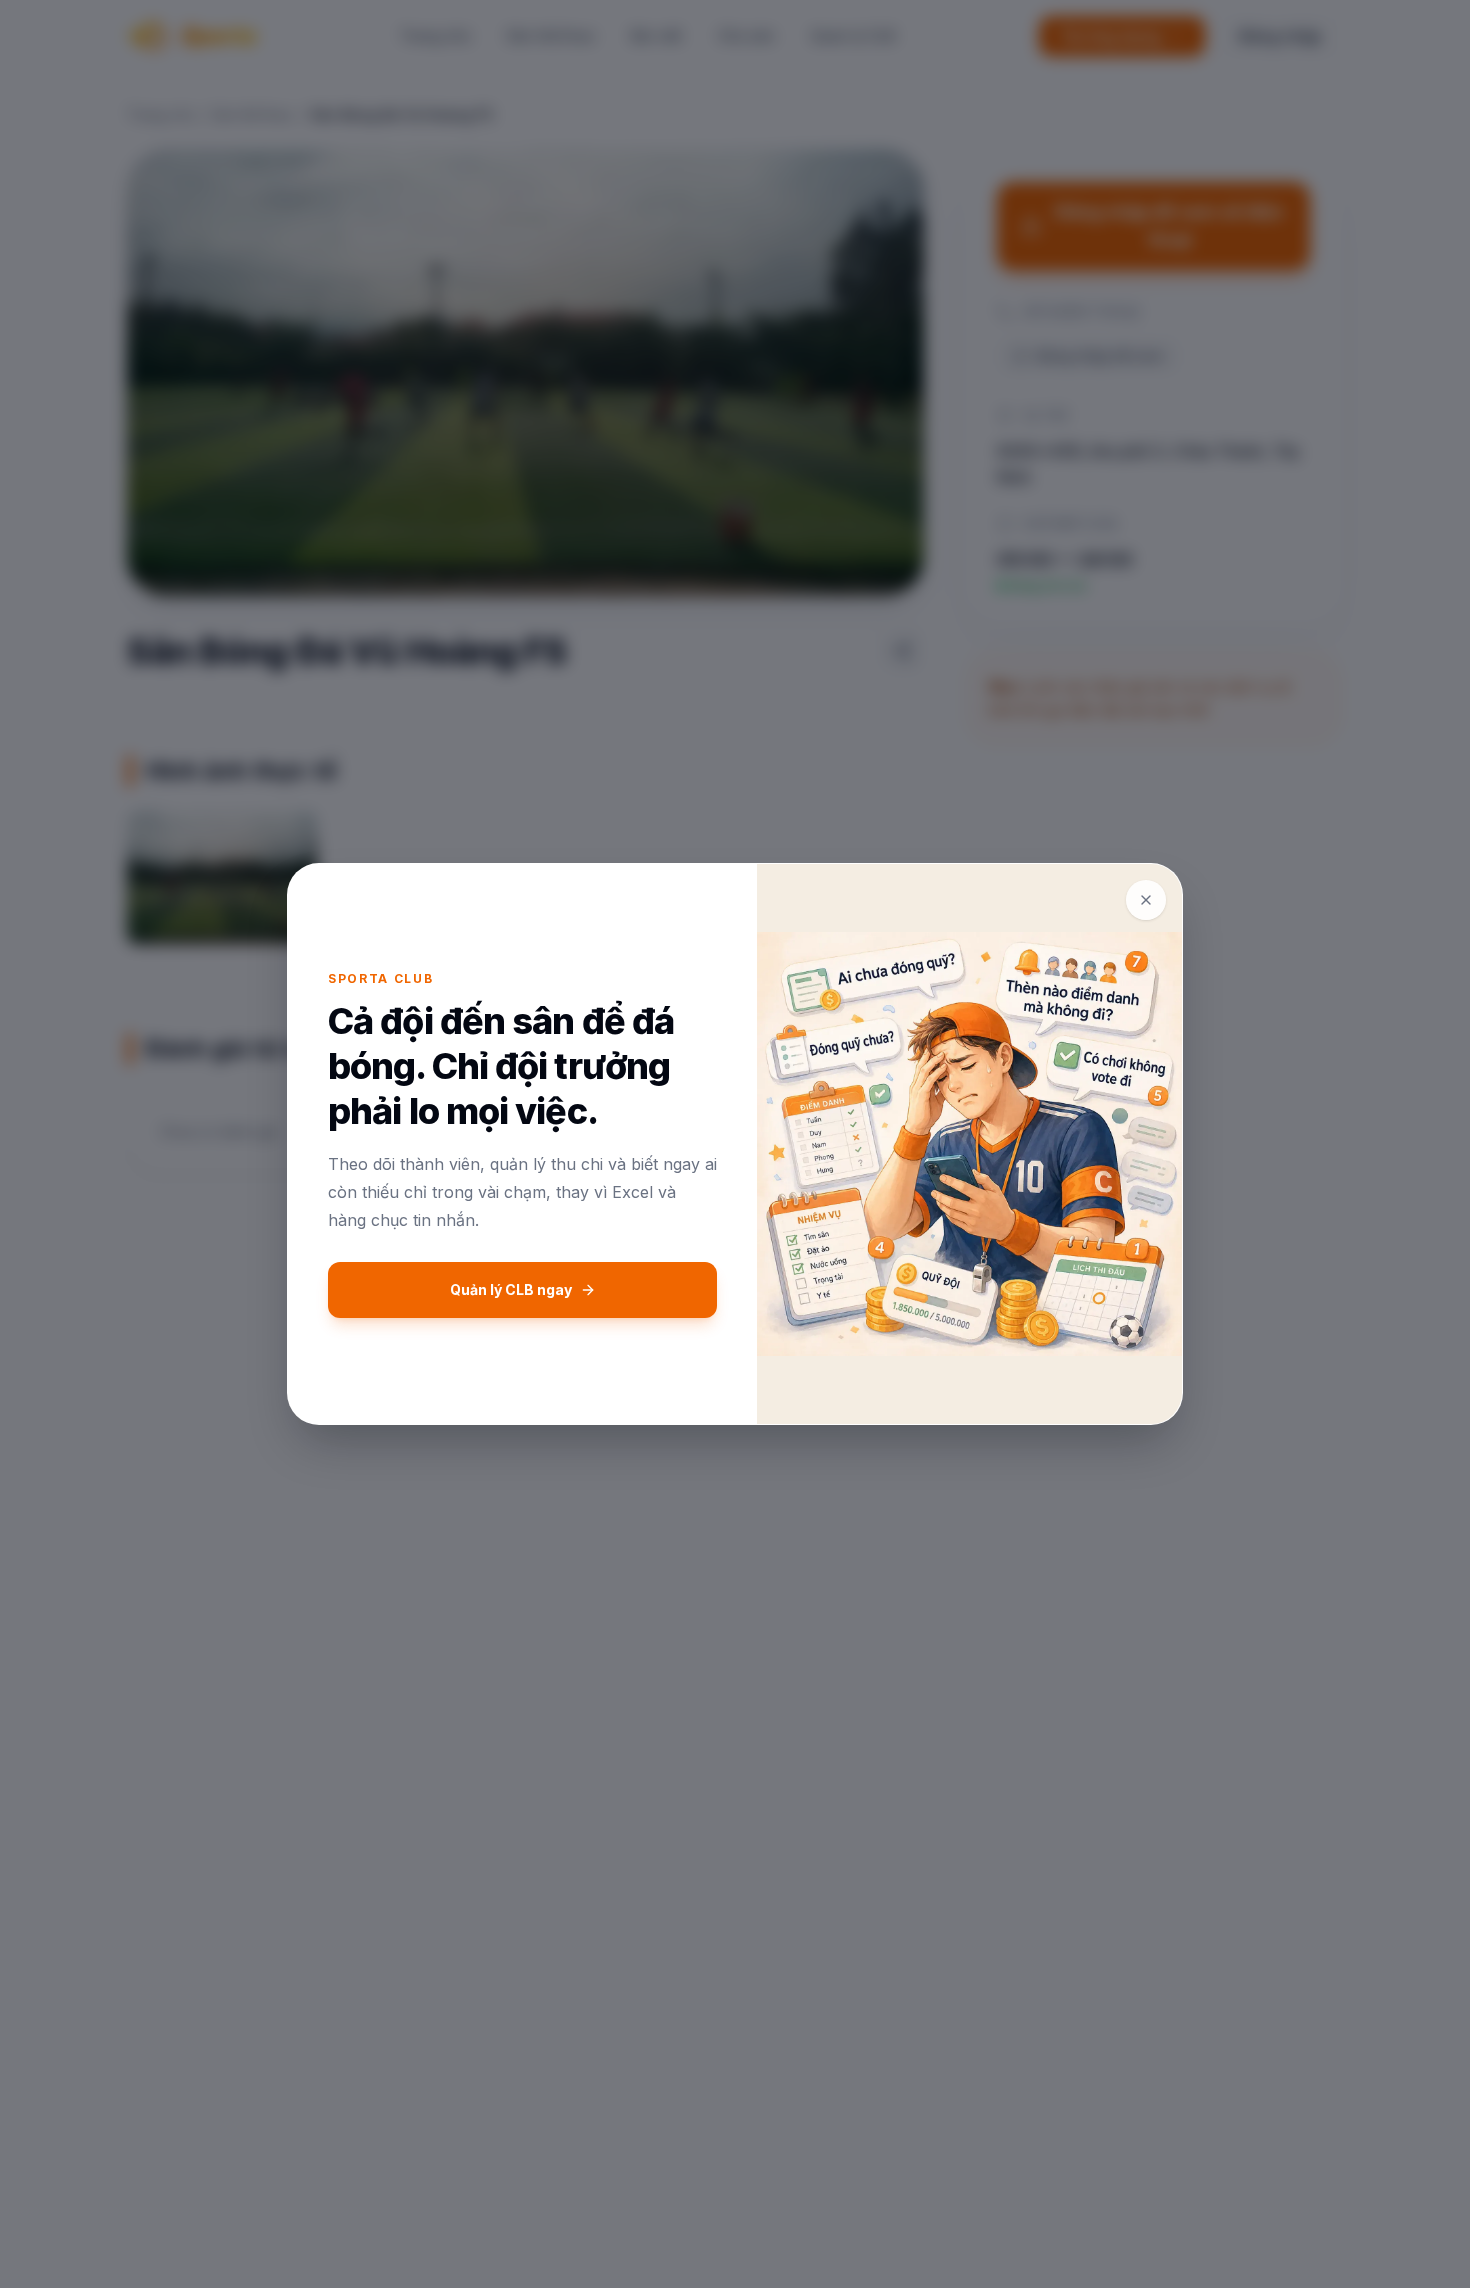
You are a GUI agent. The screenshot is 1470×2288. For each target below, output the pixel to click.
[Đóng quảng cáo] (1146, 900)
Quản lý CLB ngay (511, 1289)
